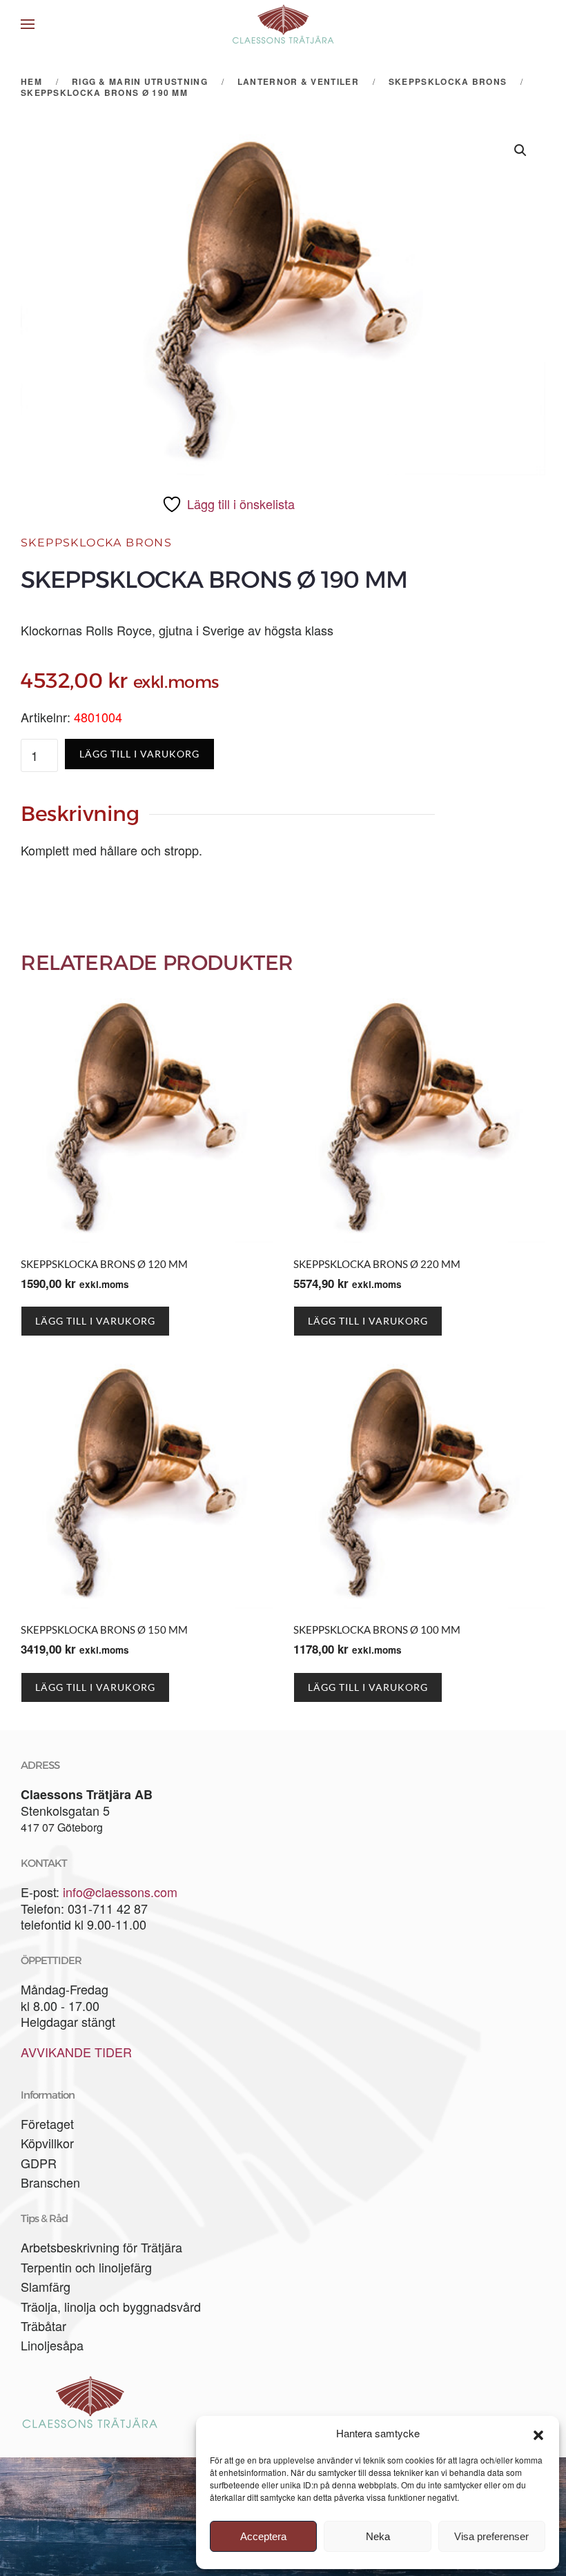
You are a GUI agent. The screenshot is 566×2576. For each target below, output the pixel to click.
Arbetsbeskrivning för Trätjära (101, 2247)
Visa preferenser (491, 2536)
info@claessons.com (120, 1892)
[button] (538, 2433)
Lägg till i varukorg (139, 754)
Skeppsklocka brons (96, 543)
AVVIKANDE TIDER (76, 2052)
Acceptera (263, 2536)
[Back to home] (283, 24)
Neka (378, 2536)
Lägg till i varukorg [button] (95, 1321)
